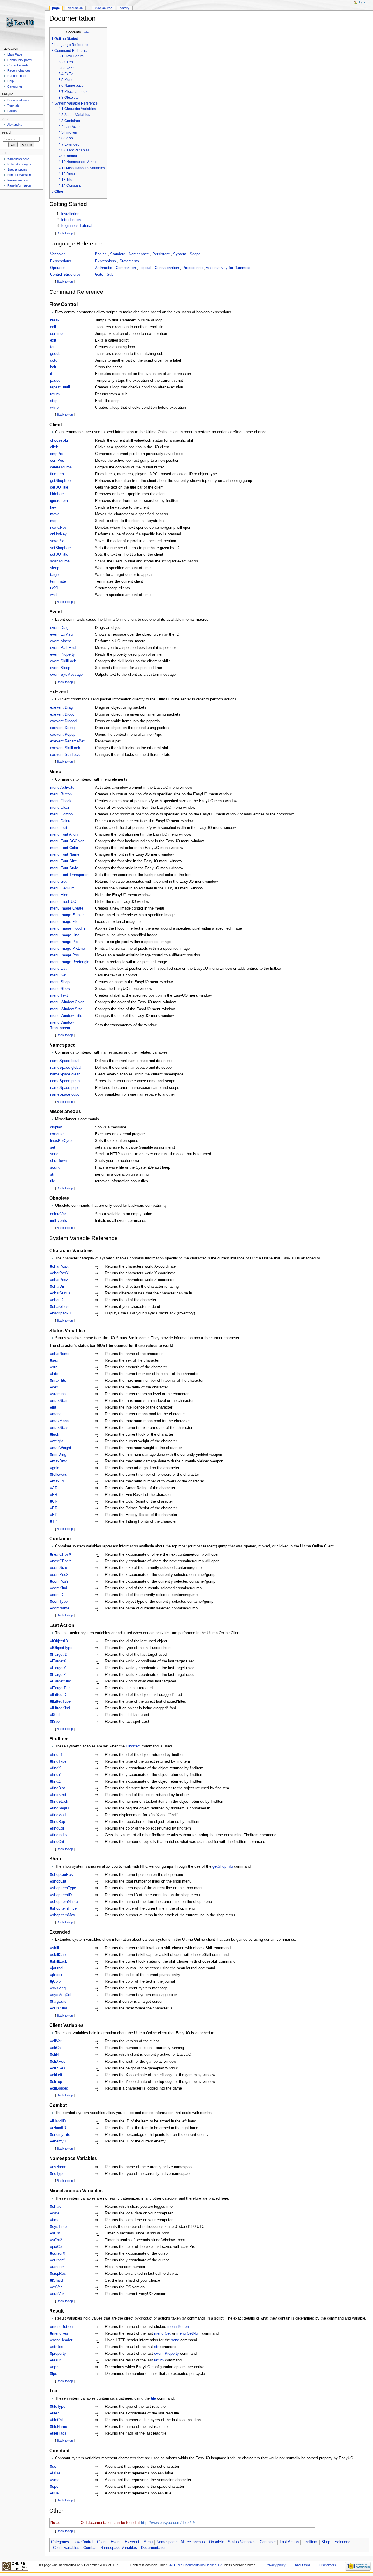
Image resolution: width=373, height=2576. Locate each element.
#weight (57, 1441)
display (56, 1127)
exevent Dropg (62, 728)
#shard (56, 2207)
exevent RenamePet (67, 741)
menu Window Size (66, 1009)
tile (53, 1181)
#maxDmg (59, 1461)
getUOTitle (59, 487)
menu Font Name (65, 854)
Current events (18, 65)
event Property (63, 654)
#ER (54, 1515)
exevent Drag (61, 707)
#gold (55, 1468)
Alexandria (15, 125)
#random (57, 2267)
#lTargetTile (60, 1688)
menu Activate (62, 788)
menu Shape (61, 982)
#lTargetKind (61, 1681)
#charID (57, 1300)
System (180, 254)
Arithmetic (104, 268)
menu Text (59, 995)
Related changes (19, 164)
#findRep (58, 1822)
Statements (129, 261)
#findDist (58, 1788)
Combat (90, 2548)
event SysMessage (66, 675)
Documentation (154, 2548)
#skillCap (58, 1955)
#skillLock (59, 1961)
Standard (118, 254)
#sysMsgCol (61, 1995)
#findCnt (57, 1842)
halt (53, 367)
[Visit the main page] (23, 23)
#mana (56, 1414)
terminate (58, 581)
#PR (54, 1508)
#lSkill (55, 1715)
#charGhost (60, 1307)
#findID (56, 1755)
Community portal (20, 60)
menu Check (61, 801)
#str (53, 1367)
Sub (110, 275)
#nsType (57, 2174)
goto (54, 360)
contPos (57, 461)
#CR (54, 1501)
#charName (60, 1354)
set (53, 1147)
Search (7, 132)
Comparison (126, 268)
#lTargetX (58, 1661)
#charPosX (59, 1266)
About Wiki (302, 2565)
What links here (18, 159)
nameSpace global (66, 1068)
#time (55, 2220)
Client (102, 2542)
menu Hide (59, 895)
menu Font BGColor (67, 841)
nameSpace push (65, 1081)
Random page (17, 76)
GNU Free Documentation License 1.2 (195, 2565)
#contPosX (59, 1575)
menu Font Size (64, 861)
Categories (60, 2542)
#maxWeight (61, 1448)
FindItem (133, 1746)
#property (58, 2354)
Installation (70, 214)
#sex (54, 1360)
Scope (195, 254)
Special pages (17, 169)
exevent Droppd (63, 721)
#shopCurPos (61, 1875)
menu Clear (60, 808)
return (55, 394)
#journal (57, 1968)
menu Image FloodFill (68, 928)
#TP (54, 1521)
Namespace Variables (119, 2548)
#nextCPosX (61, 1554)
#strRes (57, 2347)
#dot (54, 2467)
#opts (55, 2367)
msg (54, 521)
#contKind (59, 1588)
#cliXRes (58, 2062)
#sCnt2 (56, 2240)
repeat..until (60, 387)
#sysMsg (58, 1988)
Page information (19, 185)
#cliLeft (56, 2075)
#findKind (58, 1795)
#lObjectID (59, 1641)
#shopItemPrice (63, 1908)
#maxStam (59, 1401)
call (53, 327)
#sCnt (55, 2233)
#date (55, 2213)
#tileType (58, 2407)
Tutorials (13, 105)
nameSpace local (65, 1061)
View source (104, 8)
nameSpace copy (65, 1094)
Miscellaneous (193, 2542)
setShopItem (61, 548)
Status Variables (242, 2542)
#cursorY (58, 2260)
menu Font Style (64, 868)
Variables (58, 254)
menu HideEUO (63, 902)
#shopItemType (63, 1888)
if (51, 374)
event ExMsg (61, 634)
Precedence (192, 268)
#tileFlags (58, 2433)
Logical (145, 268)
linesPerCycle (62, 1141)
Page (56, 8)
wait (53, 595)
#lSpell (56, 1722)
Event (116, 2542)
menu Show (60, 989)
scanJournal (60, 561)
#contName (60, 1608)
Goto (99, 275)
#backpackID (61, 1313)
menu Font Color (64, 848)
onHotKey (58, 534)
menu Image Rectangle (70, 962)
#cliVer (56, 2041)
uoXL (54, 588)
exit (53, 340)
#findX (56, 1768)
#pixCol (56, 2247)
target (55, 575)
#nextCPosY (61, 1561)
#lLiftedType (60, 1701)
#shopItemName (64, 1902)
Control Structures (65, 275)
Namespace (139, 254)
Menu (148, 2542)
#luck (55, 1434)
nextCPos (58, 528)
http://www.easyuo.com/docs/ (166, 2523)
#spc (54, 2487)
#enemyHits (60, 2135)
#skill (54, 1948)
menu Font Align (64, 834)
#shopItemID (61, 1895)
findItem (57, 474)
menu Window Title (66, 1016)
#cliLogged (59, 2088)
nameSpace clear (65, 1074)
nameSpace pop (64, 1088)
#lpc (54, 2374)
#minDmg (58, 1455)
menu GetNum (62, 888)
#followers (59, 1475)
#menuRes (59, 2333)
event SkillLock (63, 661)
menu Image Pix (64, 942)
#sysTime (58, 2227)
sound (55, 1167)
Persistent (161, 254)
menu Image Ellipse (67, 915)
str (52, 1174)
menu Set (58, 975)
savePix (57, 541)
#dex (54, 1387)
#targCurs (58, 2002)
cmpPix (57, 454)
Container (268, 2542)
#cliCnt (56, 2048)
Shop (326, 2542)
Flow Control (83, 2542)
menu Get (58, 882)
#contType (59, 1602)
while (54, 408)
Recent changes (19, 70)
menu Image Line (65, 935)
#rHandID (58, 2128)
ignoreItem (59, 501)
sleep (55, 568)
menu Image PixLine (67, 949)
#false (55, 2473)
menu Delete (61, 821)
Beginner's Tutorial (76, 226)
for (52, 347)
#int (53, 1407)
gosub (55, 354)
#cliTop (56, 2082)
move (55, 514)
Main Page (15, 54)
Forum (12, 111)
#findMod (58, 1815)
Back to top (65, 233)
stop (54, 401)
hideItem (57, 494)
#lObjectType (61, 1648)
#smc (55, 2480)
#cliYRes (58, 2068)
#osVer (56, 2287)
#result (56, 2360)
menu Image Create (67, 908)
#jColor (56, 1981)
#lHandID (58, 2121)
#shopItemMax (63, 1915)
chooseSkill (60, 440)
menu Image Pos (65, 955)
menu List (58, 969)
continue (57, 334)
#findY (56, 1775)
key (53, 507)
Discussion (75, 8)
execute (57, 1134)
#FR (54, 1495)
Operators (58, 268)
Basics (101, 254)
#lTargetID (59, 1655)
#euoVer (57, 2294)
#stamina (58, 1394)
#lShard (57, 2280)
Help (10, 81)
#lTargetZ (58, 1675)
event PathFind (63, 648)
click (54, 447)
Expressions (61, 261)
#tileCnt (57, 2420)
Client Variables (66, 2548)
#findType (58, 1761)
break (55, 320)
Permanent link (18, 180)
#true (54, 2493)
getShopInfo (60, 481)
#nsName (58, 2167)
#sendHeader (61, 2340)
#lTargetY (58, 1668)
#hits (54, 1374)
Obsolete (217, 2542)
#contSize (59, 1568)
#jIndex (56, 1975)
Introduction (71, 220)
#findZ (55, 1781)
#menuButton (61, 2327)
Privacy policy (276, 2565)
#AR (54, 1488)
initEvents (59, 1221)
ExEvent (132, 2542)
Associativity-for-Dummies (228, 268)
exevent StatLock (65, 755)
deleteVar (58, 1214)
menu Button (61, 794)
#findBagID (59, 1808)
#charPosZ (59, 1280)
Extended (342, 2542)
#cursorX (58, 2253)
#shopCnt (58, 1881)
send (54, 1154)
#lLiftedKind (60, 1708)
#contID (57, 1595)
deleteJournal (61, 467)
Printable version (19, 175)
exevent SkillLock (65, 748)
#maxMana (59, 1421)
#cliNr (55, 2055)
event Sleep (60, 668)
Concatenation (167, 268)
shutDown (58, 1161)
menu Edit (59, 828)
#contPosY (59, 1581)
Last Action (289, 2542)
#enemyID (59, 2141)
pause (55, 381)
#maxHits (58, 1381)
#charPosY (59, 1273)
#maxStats (59, 1428)
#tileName (59, 2427)
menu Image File (64, 922)
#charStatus (60, 1293)
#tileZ (55, 2413)
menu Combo (61, 814)
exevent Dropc (62, 714)
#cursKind (59, 2008)
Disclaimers (328, 2565)
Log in (363, 2)
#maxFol (57, 1481)
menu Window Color (67, 1002)
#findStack (59, 1802)
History (125, 8)
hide (86, 32)
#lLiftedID (58, 1695)
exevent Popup (63, 735)
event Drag (59, 628)
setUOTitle (59, 555)
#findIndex (59, 1835)
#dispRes (58, 2274)
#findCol (57, 1828)
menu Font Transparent (70, 875)
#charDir (57, 1287)
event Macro (61, 641)
